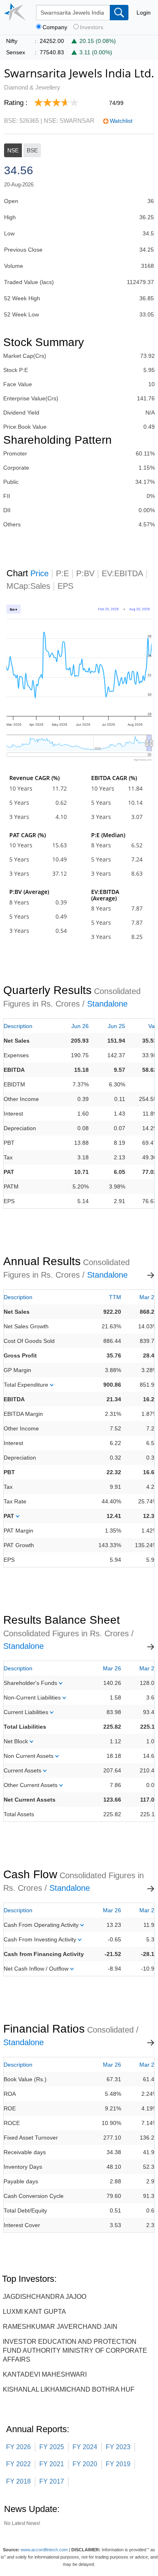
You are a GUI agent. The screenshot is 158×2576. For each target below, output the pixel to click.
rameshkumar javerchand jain (60, 2327)
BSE (32, 150)
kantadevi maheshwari (45, 2374)
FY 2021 (52, 2464)
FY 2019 (118, 2464)
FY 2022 (18, 2464)
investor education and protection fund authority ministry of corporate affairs (75, 2350)
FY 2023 (118, 2447)
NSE (13, 150)
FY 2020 (85, 2464)
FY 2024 (85, 2447)
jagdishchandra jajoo (45, 2297)
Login (144, 13)
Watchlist (121, 121)
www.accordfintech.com (44, 2550)
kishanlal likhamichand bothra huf (69, 2389)
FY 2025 (52, 2447)
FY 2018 (18, 2481)
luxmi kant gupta (34, 2312)
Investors (92, 27)
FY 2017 (52, 2481)
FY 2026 (18, 2447)
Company (55, 27)
